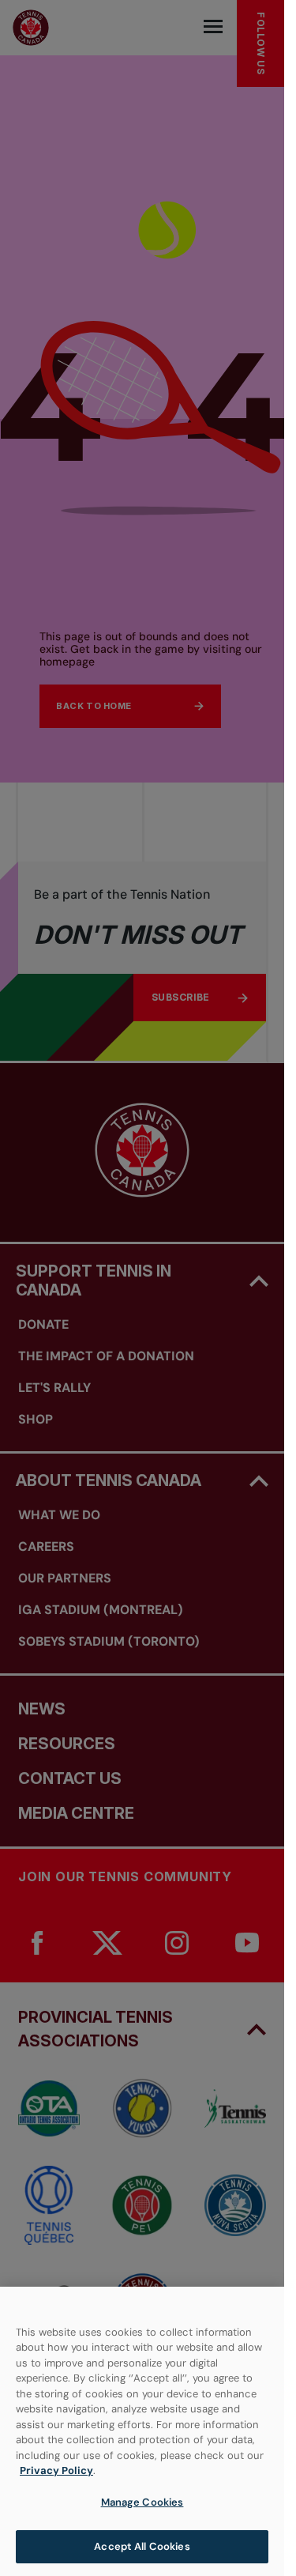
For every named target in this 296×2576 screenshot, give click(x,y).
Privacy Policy (56, 2470)
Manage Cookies (142, 2502)
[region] (142, 2431)
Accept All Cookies (142, 2546)
